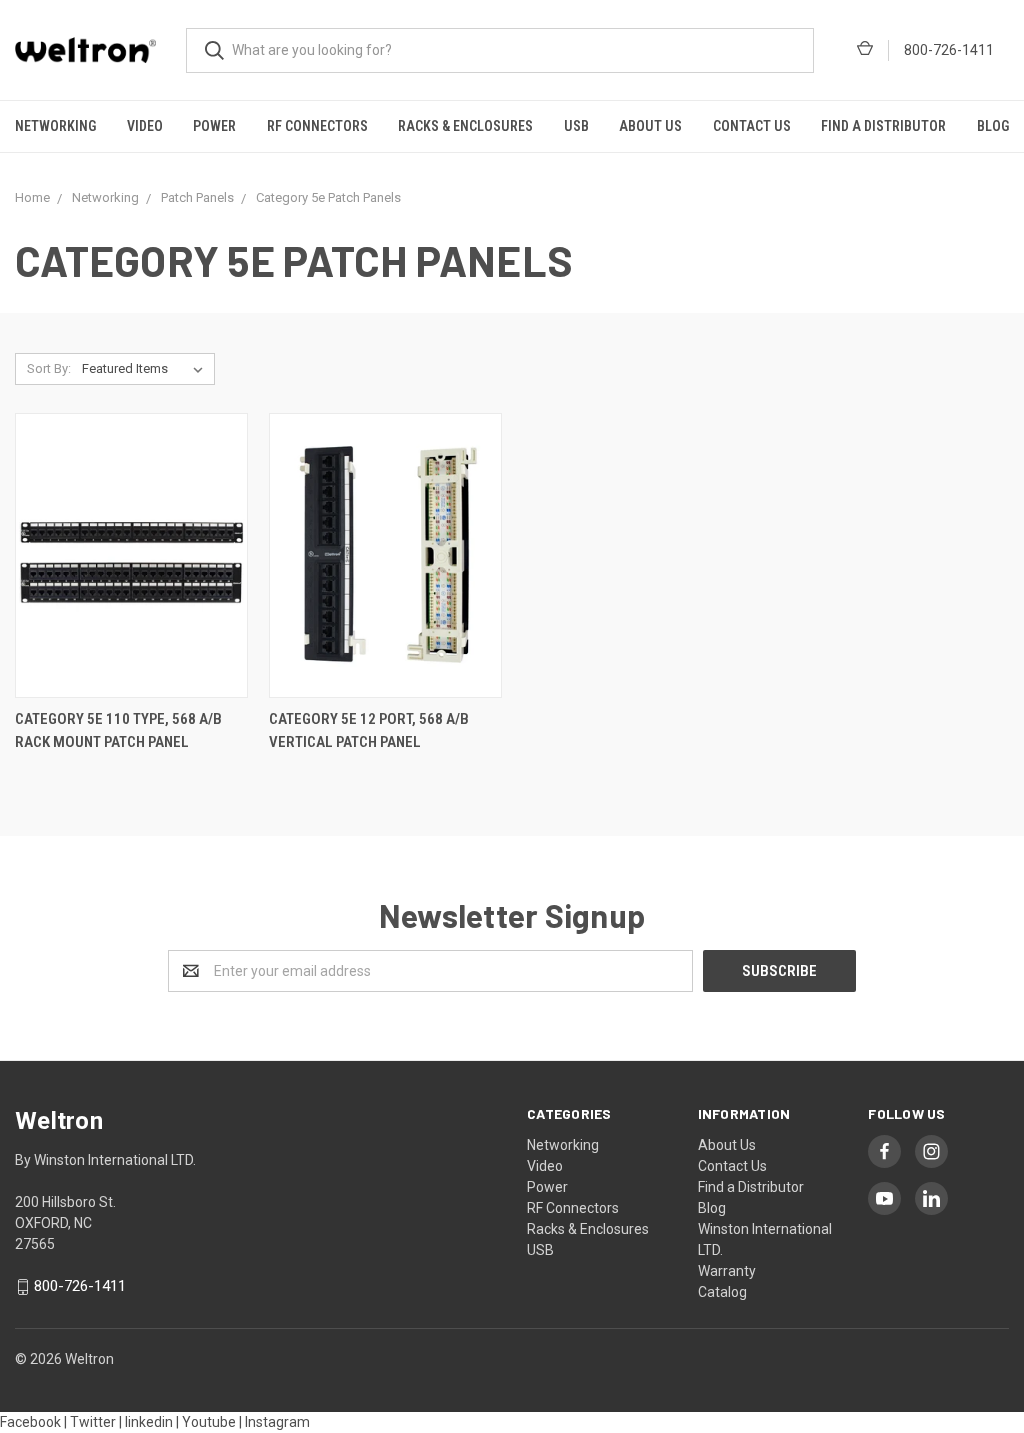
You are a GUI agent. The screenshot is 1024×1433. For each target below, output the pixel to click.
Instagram (277, 1422)
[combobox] (500, 50)
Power (214, 126)
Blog (712, 1208)
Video (145, 126)
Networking (55, 126)
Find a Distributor (883, 126)
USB (576, 126)
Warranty (727, 1271)
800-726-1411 (949, 50)
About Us (650, 126)
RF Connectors (317, 126)
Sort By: (49, 368)
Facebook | (33, 1422)
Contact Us (752, 126)
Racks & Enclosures (465, 126)
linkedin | (152, 1422)
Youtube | (212, 1422)
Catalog (722, 1292)
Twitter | (96, 1422)
